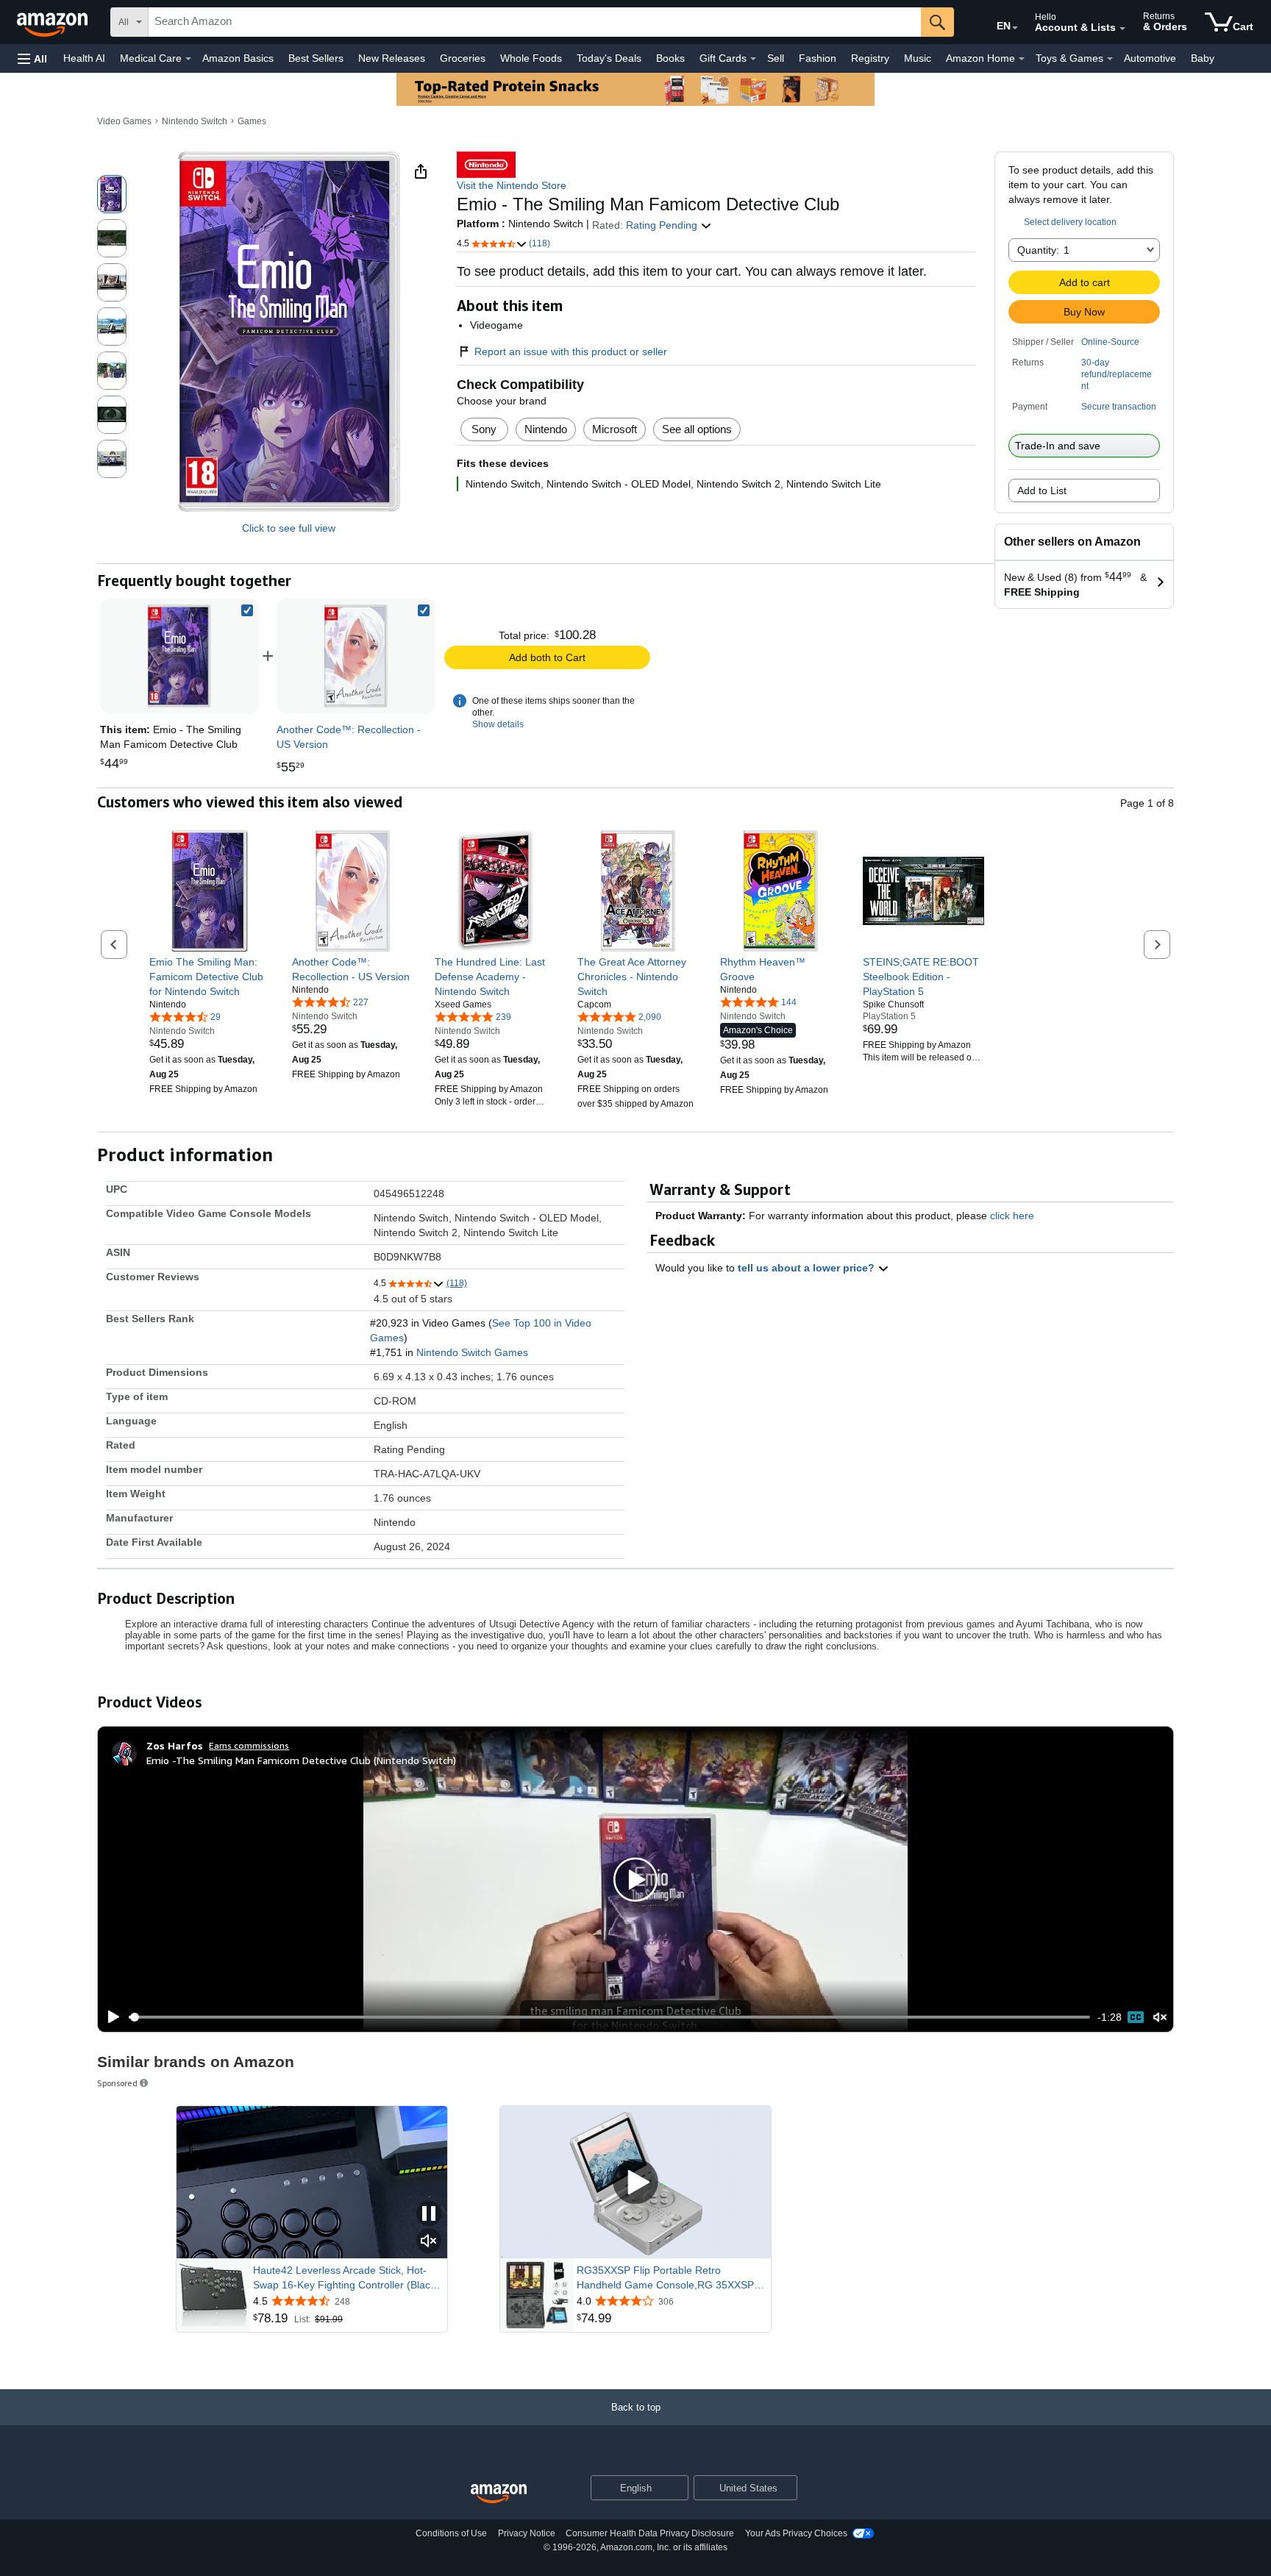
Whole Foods (531, 58)
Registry (870, 58)
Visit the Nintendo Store (512, 185)
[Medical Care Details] (188, 59)
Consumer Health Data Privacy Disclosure (650, 2533)
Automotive (1150, 58)
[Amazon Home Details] (1022, 59)
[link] (356, 656)
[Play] (110, 2017)
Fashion (818, 58)
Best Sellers (316, 58)
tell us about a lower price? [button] (808, 1268)
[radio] (112, 194)
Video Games (124, 121)
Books (670, 58)
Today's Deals (609, 58)
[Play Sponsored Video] (635, 2182)
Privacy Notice (527, 2533)
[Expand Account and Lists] (1122, 29)
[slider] (609, 2017)
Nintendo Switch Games (472, 1352)
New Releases (392, 58)
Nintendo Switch (195, 121)
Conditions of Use (451, 2533)
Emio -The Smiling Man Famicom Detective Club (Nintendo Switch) (301, 1760)
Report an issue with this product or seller (571, 352)
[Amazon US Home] (499, 2494)
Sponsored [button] (117, 2083)
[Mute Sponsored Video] (429, 2242)
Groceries (463, 58)
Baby (1203, 58)
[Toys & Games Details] (1110, 59)
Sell (776, 58)
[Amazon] (54, 22)
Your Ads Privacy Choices (796, 2533)
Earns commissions (249, 1745)
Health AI (84, 58)
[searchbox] (535, 22)
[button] (32, 58)
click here (1012, 1216)
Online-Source (1110, 342)
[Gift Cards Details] (753, 59)
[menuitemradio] (1136, 2017)
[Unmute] (1160, 2017)
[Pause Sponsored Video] (429, 2215)
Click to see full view (289, 528)
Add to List (1042, 490)
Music (918, 58)
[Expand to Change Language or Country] (1015, 28)
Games (252, 121)
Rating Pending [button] (663, 225)
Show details (498, 724)
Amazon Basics (238, 58)
